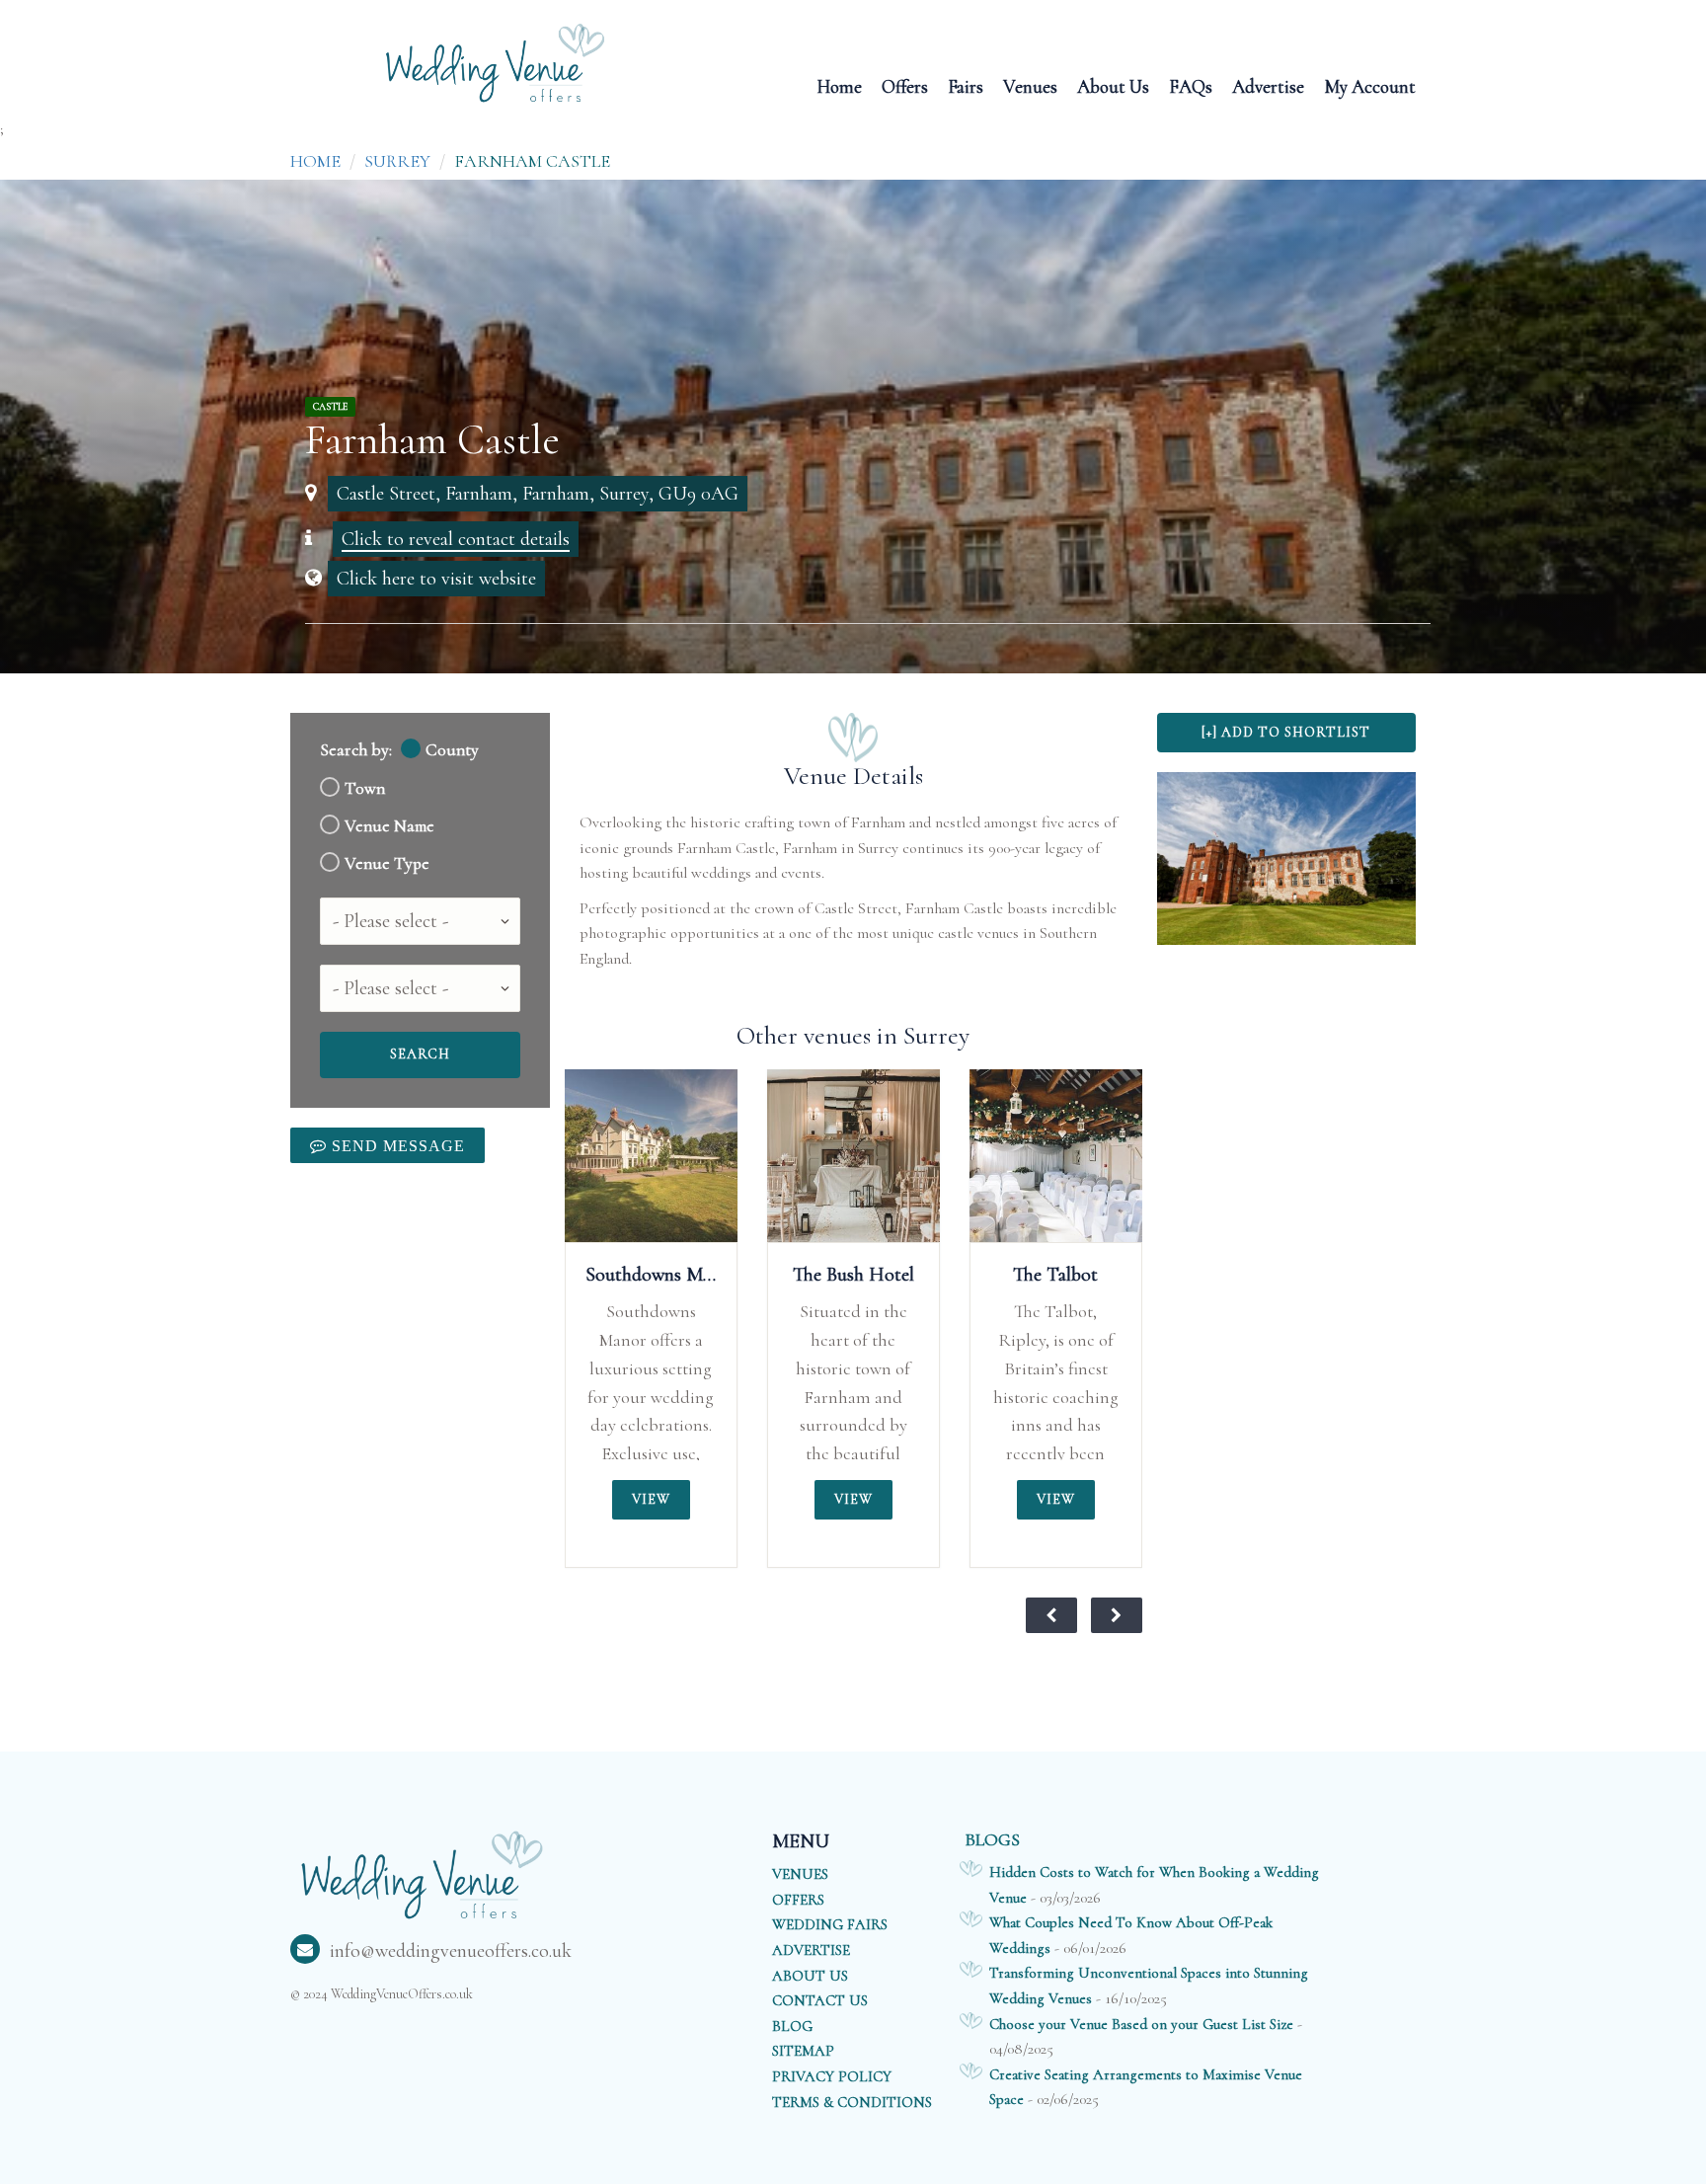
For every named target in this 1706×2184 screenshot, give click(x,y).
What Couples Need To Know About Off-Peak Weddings (1131, 1935)
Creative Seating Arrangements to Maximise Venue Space (1146, 2087)
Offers (905, 85)
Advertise (1268, 85)
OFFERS (798, 1900)
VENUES (800, 1874)
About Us (1113, 85)
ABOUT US (810, 1976)
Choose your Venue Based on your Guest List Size (1141, 2024)
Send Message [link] (396, 1145)
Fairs (966, 85)
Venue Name (389, 826)
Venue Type (387, 863)
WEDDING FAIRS (830, 1924)
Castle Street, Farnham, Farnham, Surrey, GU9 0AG (538, 494)
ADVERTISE (811, 1950)
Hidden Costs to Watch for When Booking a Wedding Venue (1154, 1885)
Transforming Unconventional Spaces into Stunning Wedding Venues (1149, 1986)
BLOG (792, 2026)
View (651, 1499)
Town (365, 788)
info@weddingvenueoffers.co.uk (451, 1951)
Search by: (356, 750)
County (452, 750)
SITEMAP (803, 2051)
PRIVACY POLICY (832, 2076)
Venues (1030, 85)
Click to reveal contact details (456, 539)
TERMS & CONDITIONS (852, 2102)
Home (839, 85)
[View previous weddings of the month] (1051, 1615)
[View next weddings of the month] (1117, 1615)
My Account (1370, 85)
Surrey (397, 161)
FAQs (1191, 85)
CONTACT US (820, 2000)
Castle (330, 407)
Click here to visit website (436, 579)
